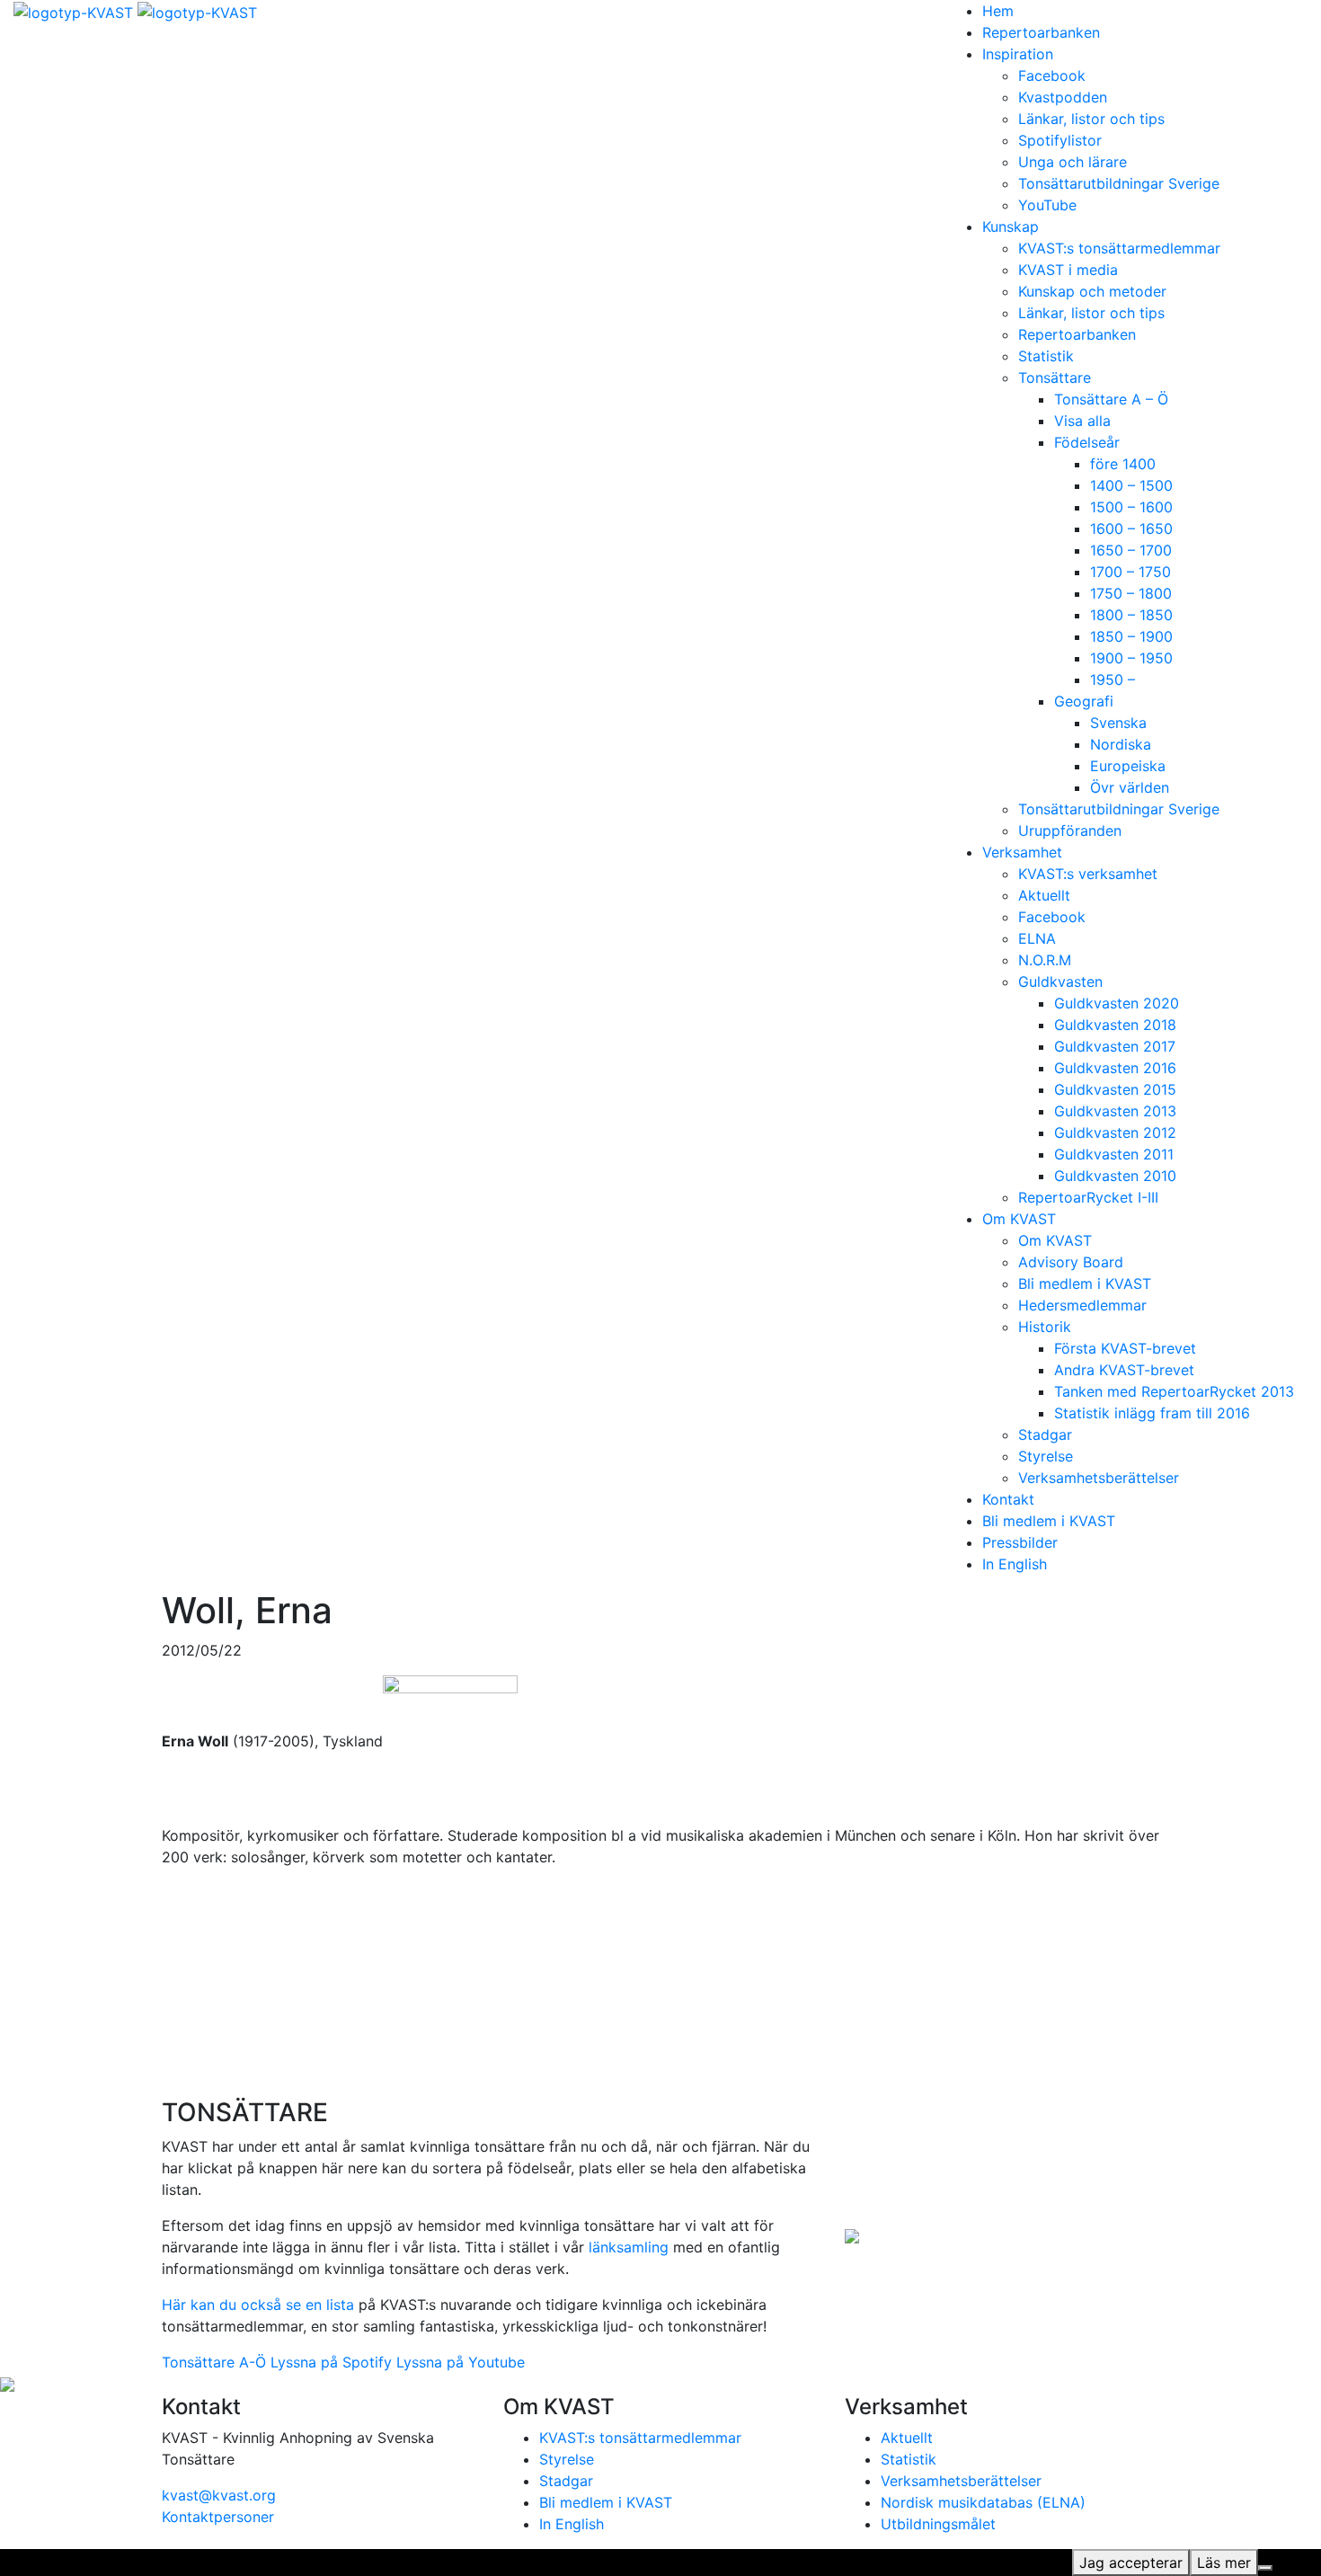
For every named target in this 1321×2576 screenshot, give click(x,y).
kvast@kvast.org (219, 2495)
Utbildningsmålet (938, 2524)
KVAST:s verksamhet (1088, 874)
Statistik (1046, 356)
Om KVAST (1019, 1219)
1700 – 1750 (1130, 572)
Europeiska (1128, 766)
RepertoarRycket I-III (1088, 1197)
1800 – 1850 (1131, 615)
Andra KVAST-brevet (1124, 1370)
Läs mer (1224, 2563)
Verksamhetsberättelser (1099, 1478)
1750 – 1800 (1131, 593)
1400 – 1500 (1131, 485)
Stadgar (1045, 1435)
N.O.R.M (1045, 960)
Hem (998, 11)
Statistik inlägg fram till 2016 (1152, 1413)
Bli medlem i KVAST (1085, 1284)
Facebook (1052, 76)
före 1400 (1123, 464)
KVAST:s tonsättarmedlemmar (1119, 248)
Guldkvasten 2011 (1114, 1154)
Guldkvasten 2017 (1115, 1046)
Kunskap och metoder (1092, 291)
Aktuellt (1044, 895)
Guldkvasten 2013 (1115, 1111)
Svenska (1118, 723)
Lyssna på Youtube (461, 2362)
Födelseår (1087, 442)
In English (1015, 1564)
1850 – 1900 (1131, 636)
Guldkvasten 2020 (1117, 1003)
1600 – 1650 (1131, 529)
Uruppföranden (1070, 831)
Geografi (1084, 701)
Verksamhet (1022, 852)
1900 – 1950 (1131, 658)
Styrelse (1046, 1456)
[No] (1265, 2568)
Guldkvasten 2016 (1115, 1068)
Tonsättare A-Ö (214, 2362)
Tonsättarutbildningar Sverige (1119, 183)
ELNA (1037, 938)
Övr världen (1130, 787)
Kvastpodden (1063, 97)
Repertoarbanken (1041, 32)
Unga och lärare (1073, 162)
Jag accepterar (1131, 2563)
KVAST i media (1068, 270)
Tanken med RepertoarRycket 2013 (1174, 1391)
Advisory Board (1071, 1262)
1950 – (1113, 680)
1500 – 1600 (1131, 507)
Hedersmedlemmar (1082, 1305)
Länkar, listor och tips (1091, 119)
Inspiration (1018, 54)
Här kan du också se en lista (258, 2305)
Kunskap (1011, 227)
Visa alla (1082, 421)
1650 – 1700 (1131, 550)
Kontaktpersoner (218, 2517)
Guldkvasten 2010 (1115, 1176)
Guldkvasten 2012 (1115, 1133)
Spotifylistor (1060, 140)
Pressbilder (1020, 1542)
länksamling (629, 2247)
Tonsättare (1055, 378)
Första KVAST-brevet (1125, 1348)
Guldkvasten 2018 (1115, 1025)
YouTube (1047, 205)
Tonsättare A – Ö (1111, 399)
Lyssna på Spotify (331, 2362)
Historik (1045, 1327)
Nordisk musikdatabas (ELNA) (983, 2502)
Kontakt (1008, 1499)
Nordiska (1121, 744)
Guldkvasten (1060, 982)
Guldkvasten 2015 (1115, 1089)
